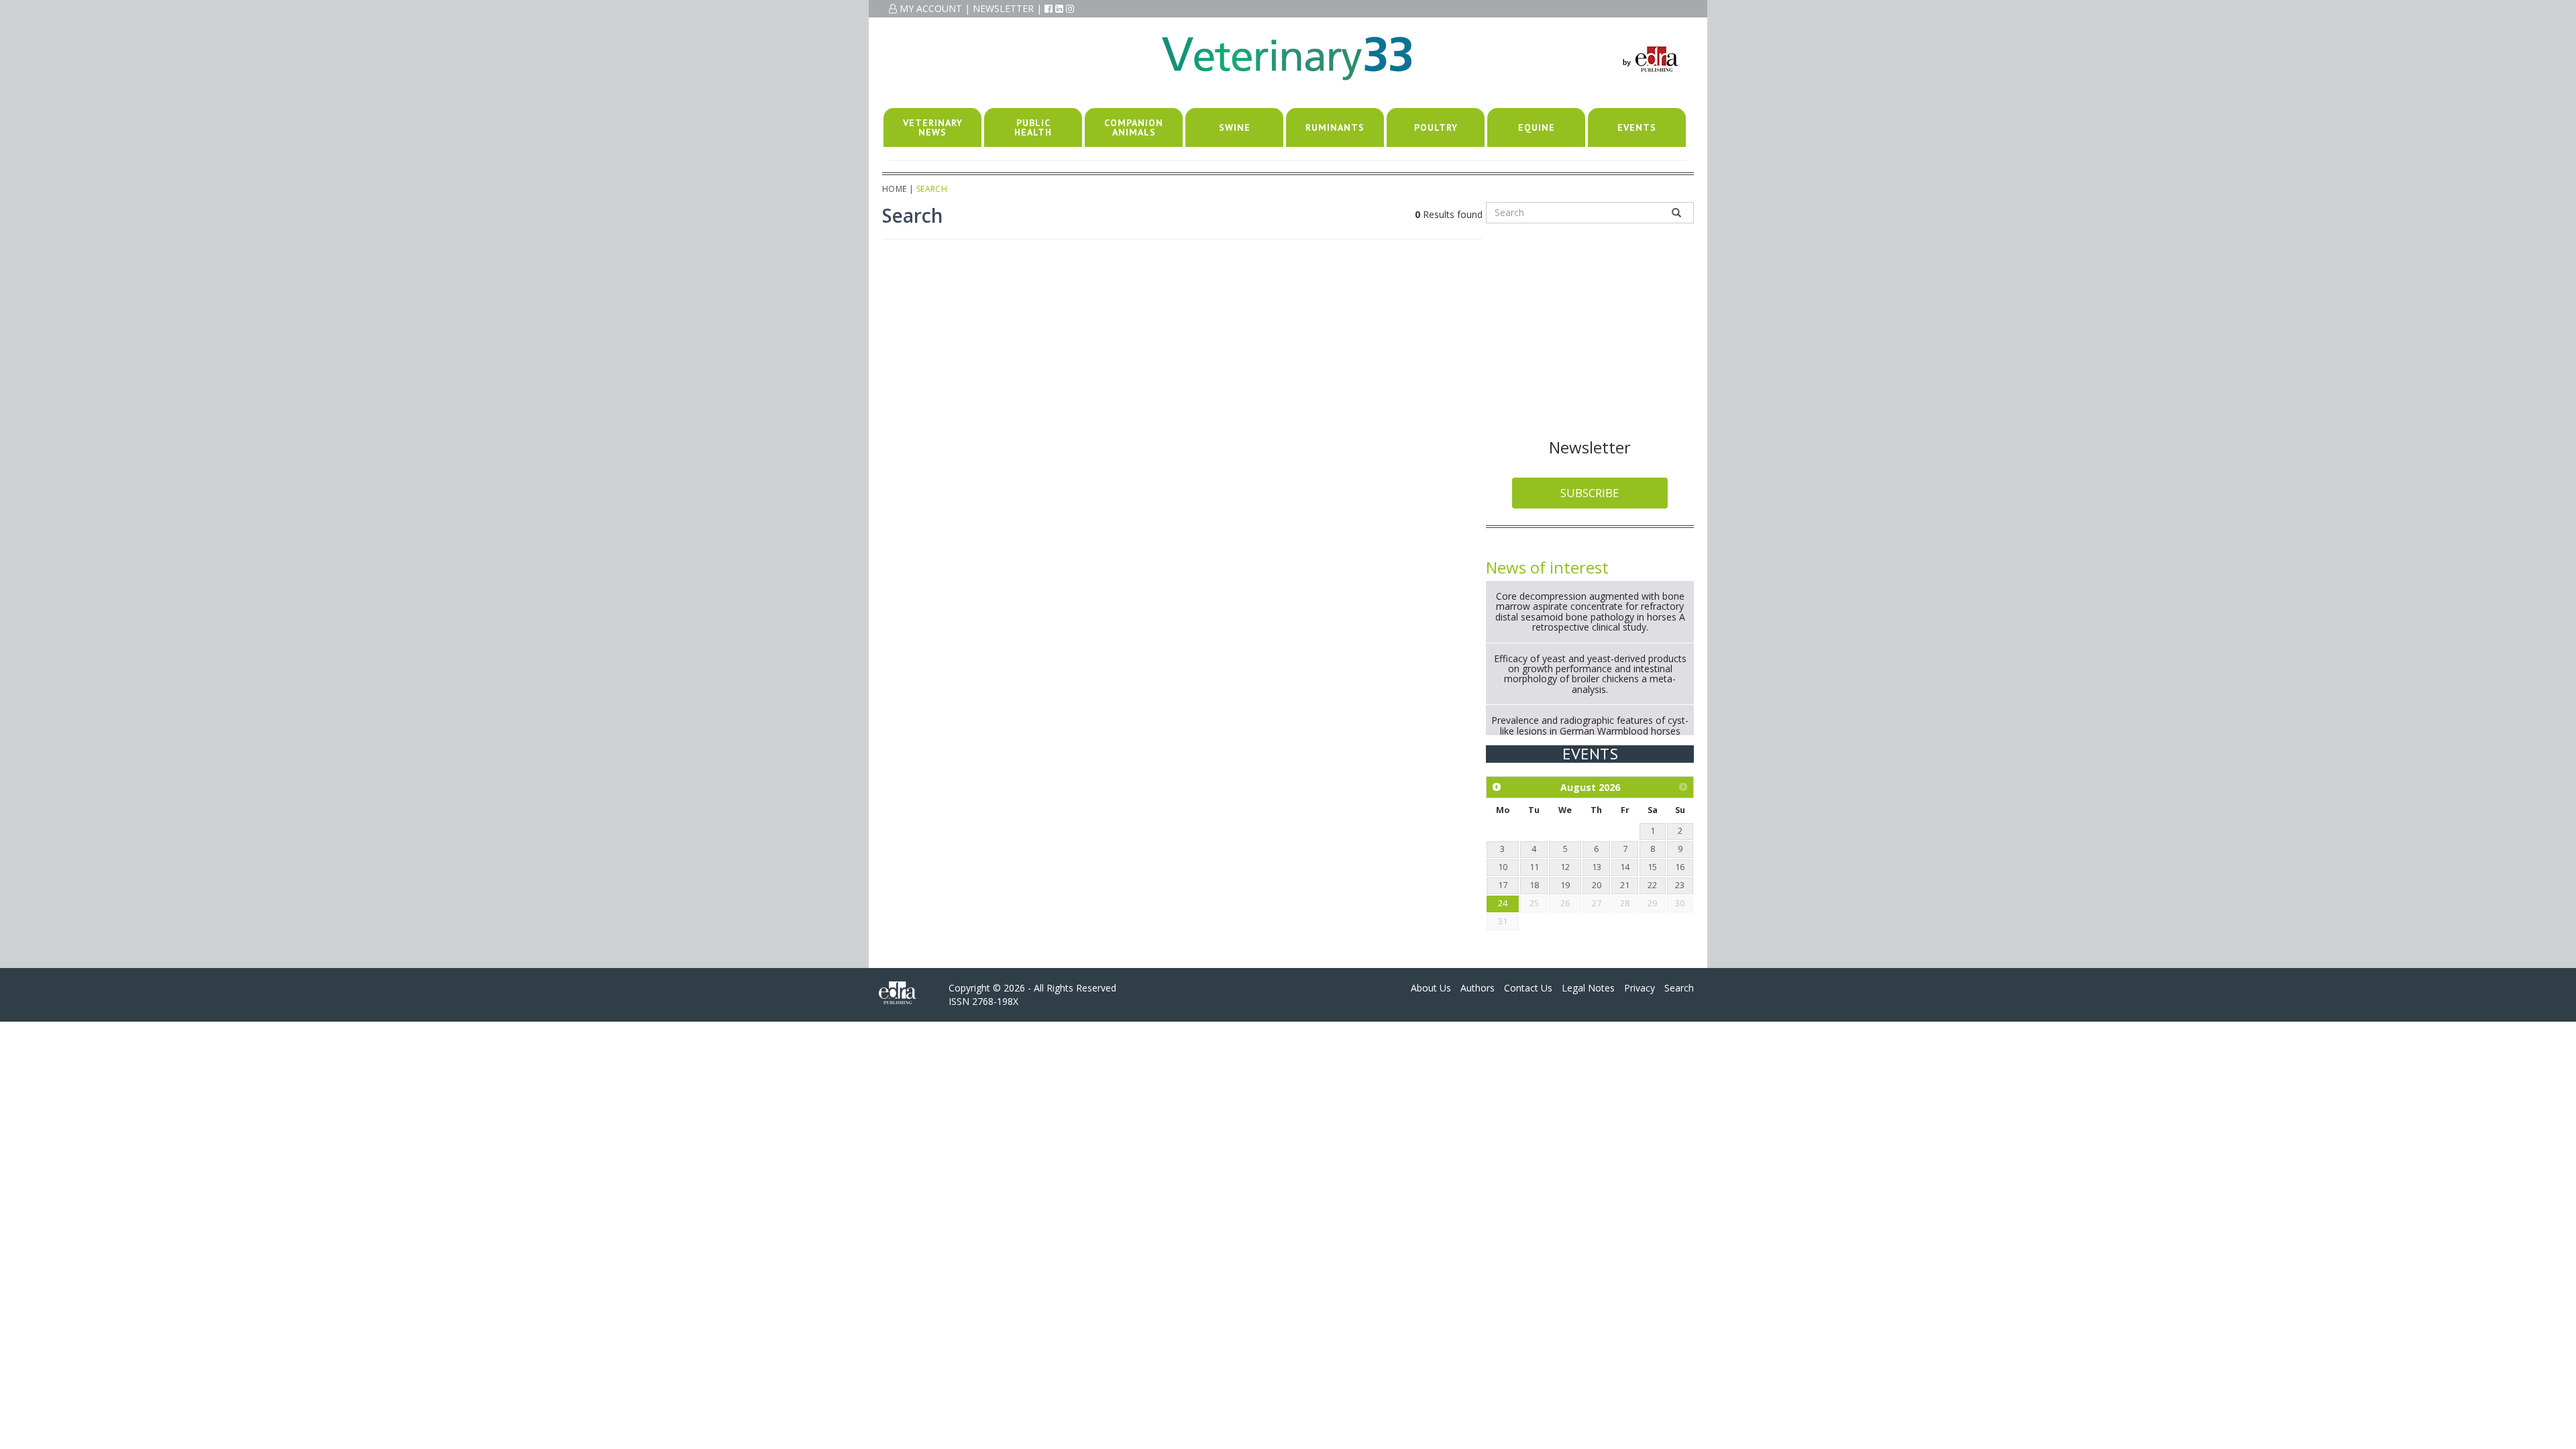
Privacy (1640, 988)
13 (1597, 867)
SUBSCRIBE (1590, 493)
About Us (1431, 988)
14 (1625, 867)
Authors (1478, 988)
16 (1680, 867)
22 (1652, 885)
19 (1565, 885)
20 (1597, 885)
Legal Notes (1588, 988)
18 (1534, 885)
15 (1652, 867)
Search (1679, 988)
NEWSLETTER (1003, 8)
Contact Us (1528, 988)
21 (1625, 885)
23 (1680, 885)
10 (1503, 867)
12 (1565, 867)
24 (1503, 903)
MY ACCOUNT (929, 8)
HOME (895, 189)
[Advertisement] (1590, 328)
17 (1503, 885)
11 (1534, 867)
